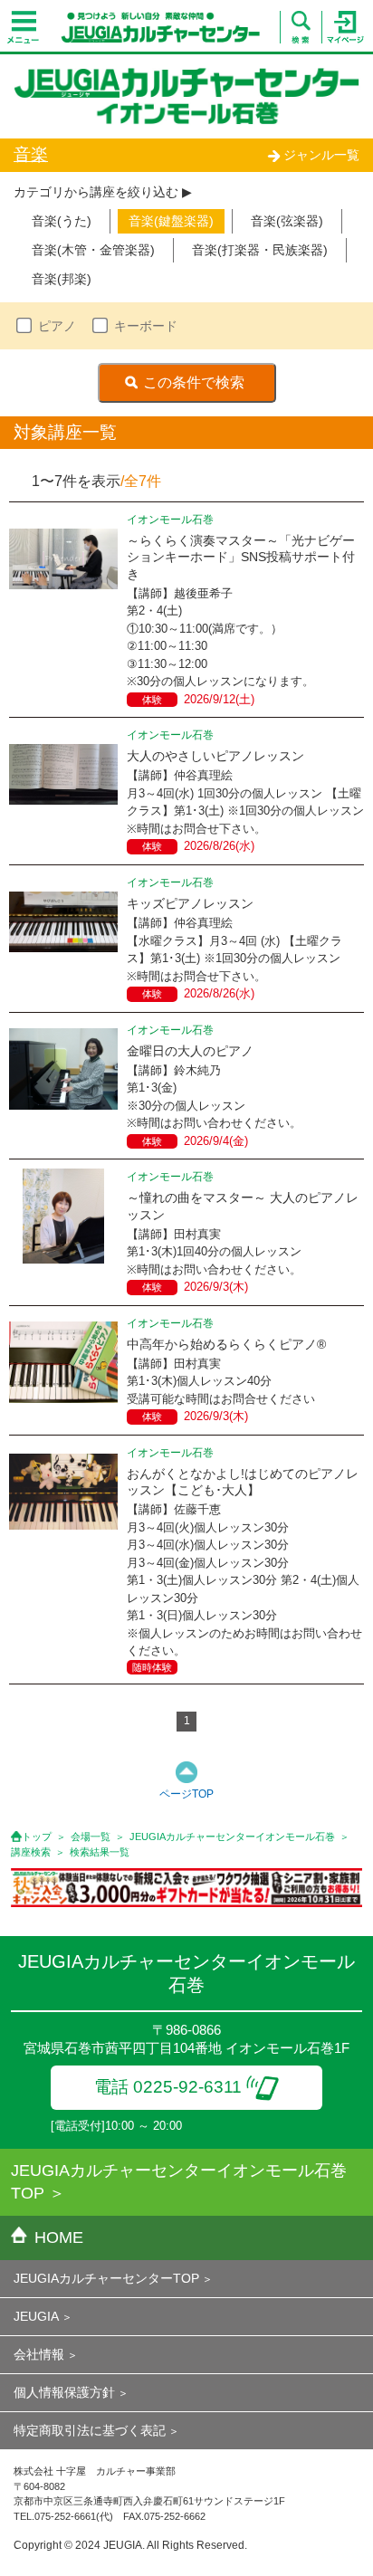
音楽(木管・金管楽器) (93, 250)
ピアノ (57, 326)
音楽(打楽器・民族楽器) (260, 250)
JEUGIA (36, 2316)
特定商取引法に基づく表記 (90, 2430)
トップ (37, 1837)
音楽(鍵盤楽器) (171, 221)
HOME (59, 2237)
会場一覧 (91, 1837)
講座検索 (31, 1852)
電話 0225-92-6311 (168, 2087)
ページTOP (186, 1794)
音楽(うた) (62, 221)
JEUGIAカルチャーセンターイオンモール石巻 (232, 1837)
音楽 (31, 154)
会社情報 (39, 2354)
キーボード (146, 326)
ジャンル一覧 (321, 155)
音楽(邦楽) (62, 279)
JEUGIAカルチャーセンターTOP (106, 2278)
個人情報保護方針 (64, 2392)
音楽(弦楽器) (287, 221)
